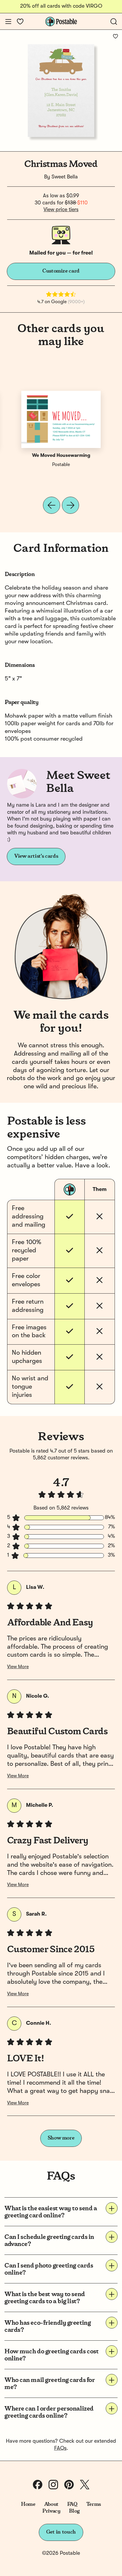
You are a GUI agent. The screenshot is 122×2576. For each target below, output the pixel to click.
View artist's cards (36, 856)
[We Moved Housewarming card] (61, 419)
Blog (74, 2511)
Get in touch (61, 2532)
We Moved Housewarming (61, 456)
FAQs (60, 2448)
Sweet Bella (65, 177)
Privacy (51, 2511)
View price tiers (61, 210)
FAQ (72, 2504)
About (51, 2504)
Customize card (61, 271)
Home (28, 2504)
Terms (94, 2504)
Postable (61, 465)
